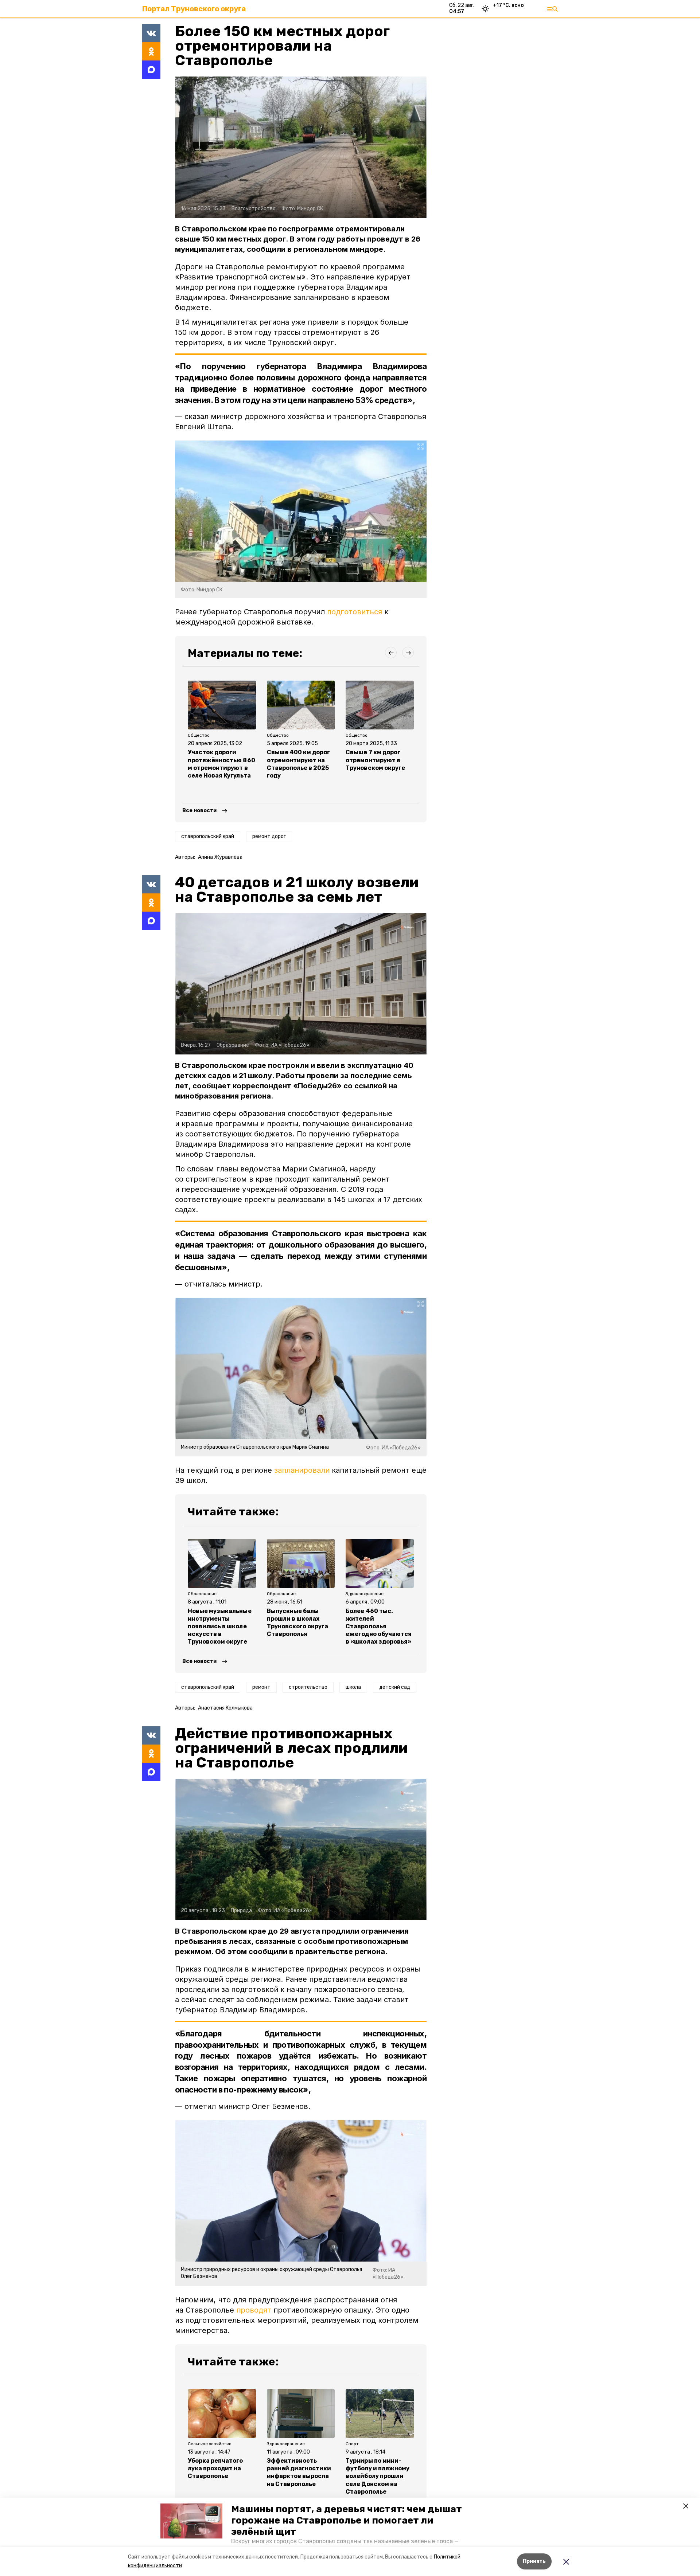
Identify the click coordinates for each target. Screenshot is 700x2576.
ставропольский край (208, 836)
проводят (254, 2310)
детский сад (395, 1687)
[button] (191, 2521)
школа (353, 1687)
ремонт (261, 1687)
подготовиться (355, 612)
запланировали (302, 1470)
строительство (308, 1687)
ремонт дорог (269, 836)
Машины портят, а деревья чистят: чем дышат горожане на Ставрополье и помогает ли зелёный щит (347, 2520)
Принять (534, 2561)
